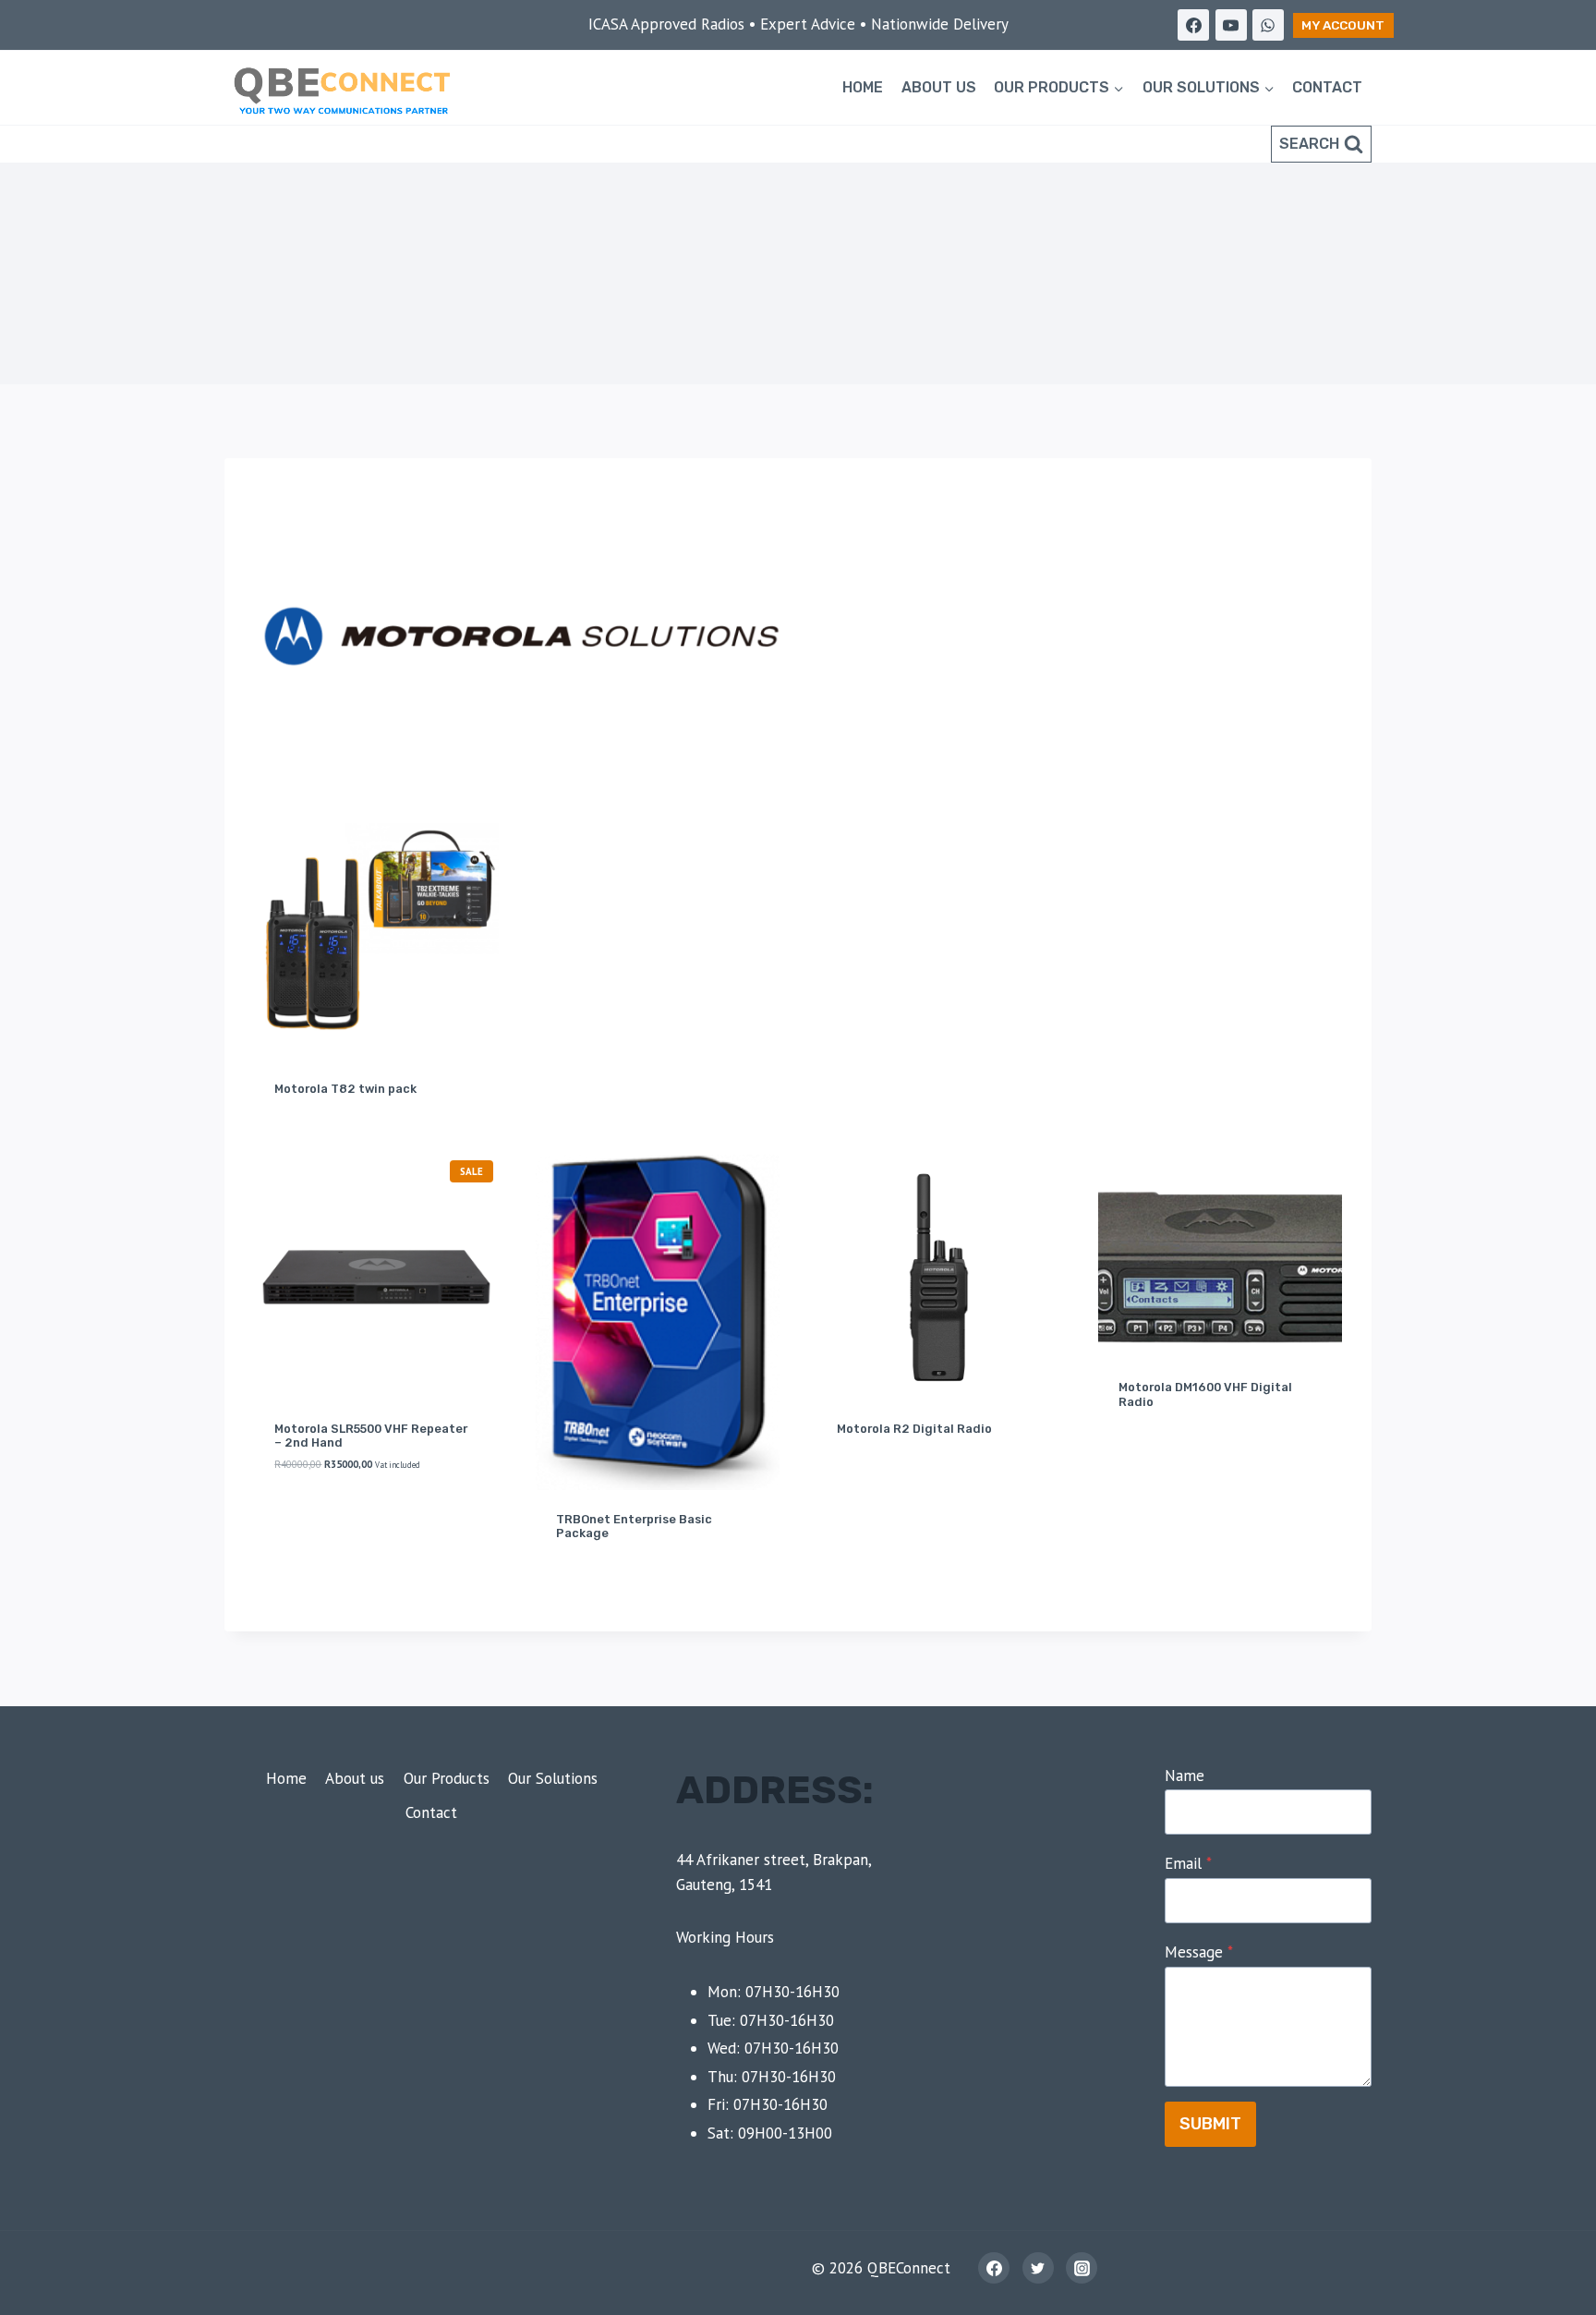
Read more (868, 1485)
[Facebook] (1193, 25)
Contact (1327, 87)
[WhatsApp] (1268, 25)
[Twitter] (1038, 2268)
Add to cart (311, 1523)
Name (1185, 1776)
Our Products (447, 1778)
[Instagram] (1082, 2268)
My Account (1343, 25)
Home (863, 87)
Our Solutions (553, 1778)
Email (1188, 1863)
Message (1199, 1952)
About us (939, 87)
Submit (1210, 2124)
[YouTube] (1231, 25)
